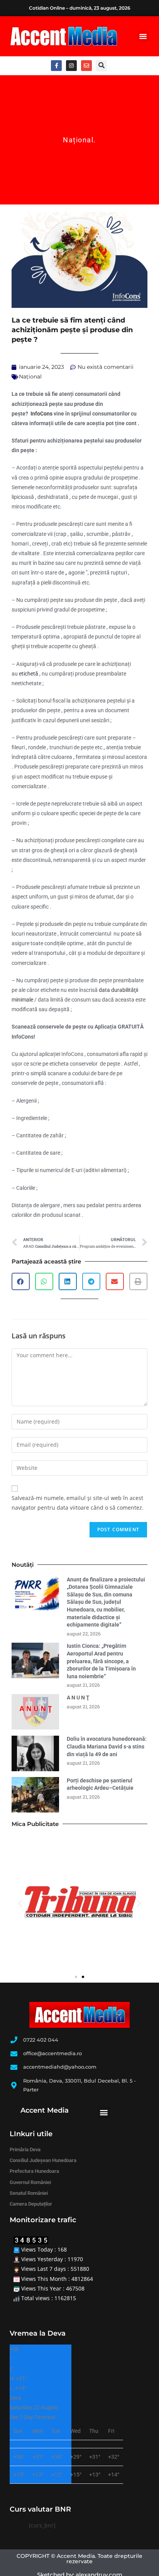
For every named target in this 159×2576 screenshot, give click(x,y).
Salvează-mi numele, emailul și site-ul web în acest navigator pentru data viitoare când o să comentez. (78, 1503)
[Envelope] (86, 66)
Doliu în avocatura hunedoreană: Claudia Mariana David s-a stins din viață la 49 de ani (107, 1746)
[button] (143, 36)
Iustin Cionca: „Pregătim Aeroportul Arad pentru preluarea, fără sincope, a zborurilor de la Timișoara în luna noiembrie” (101, 1661)
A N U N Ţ (78, 1698)
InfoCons (41, 414)
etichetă (29, 674)
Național (78, 140)
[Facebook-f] (56, 66)
